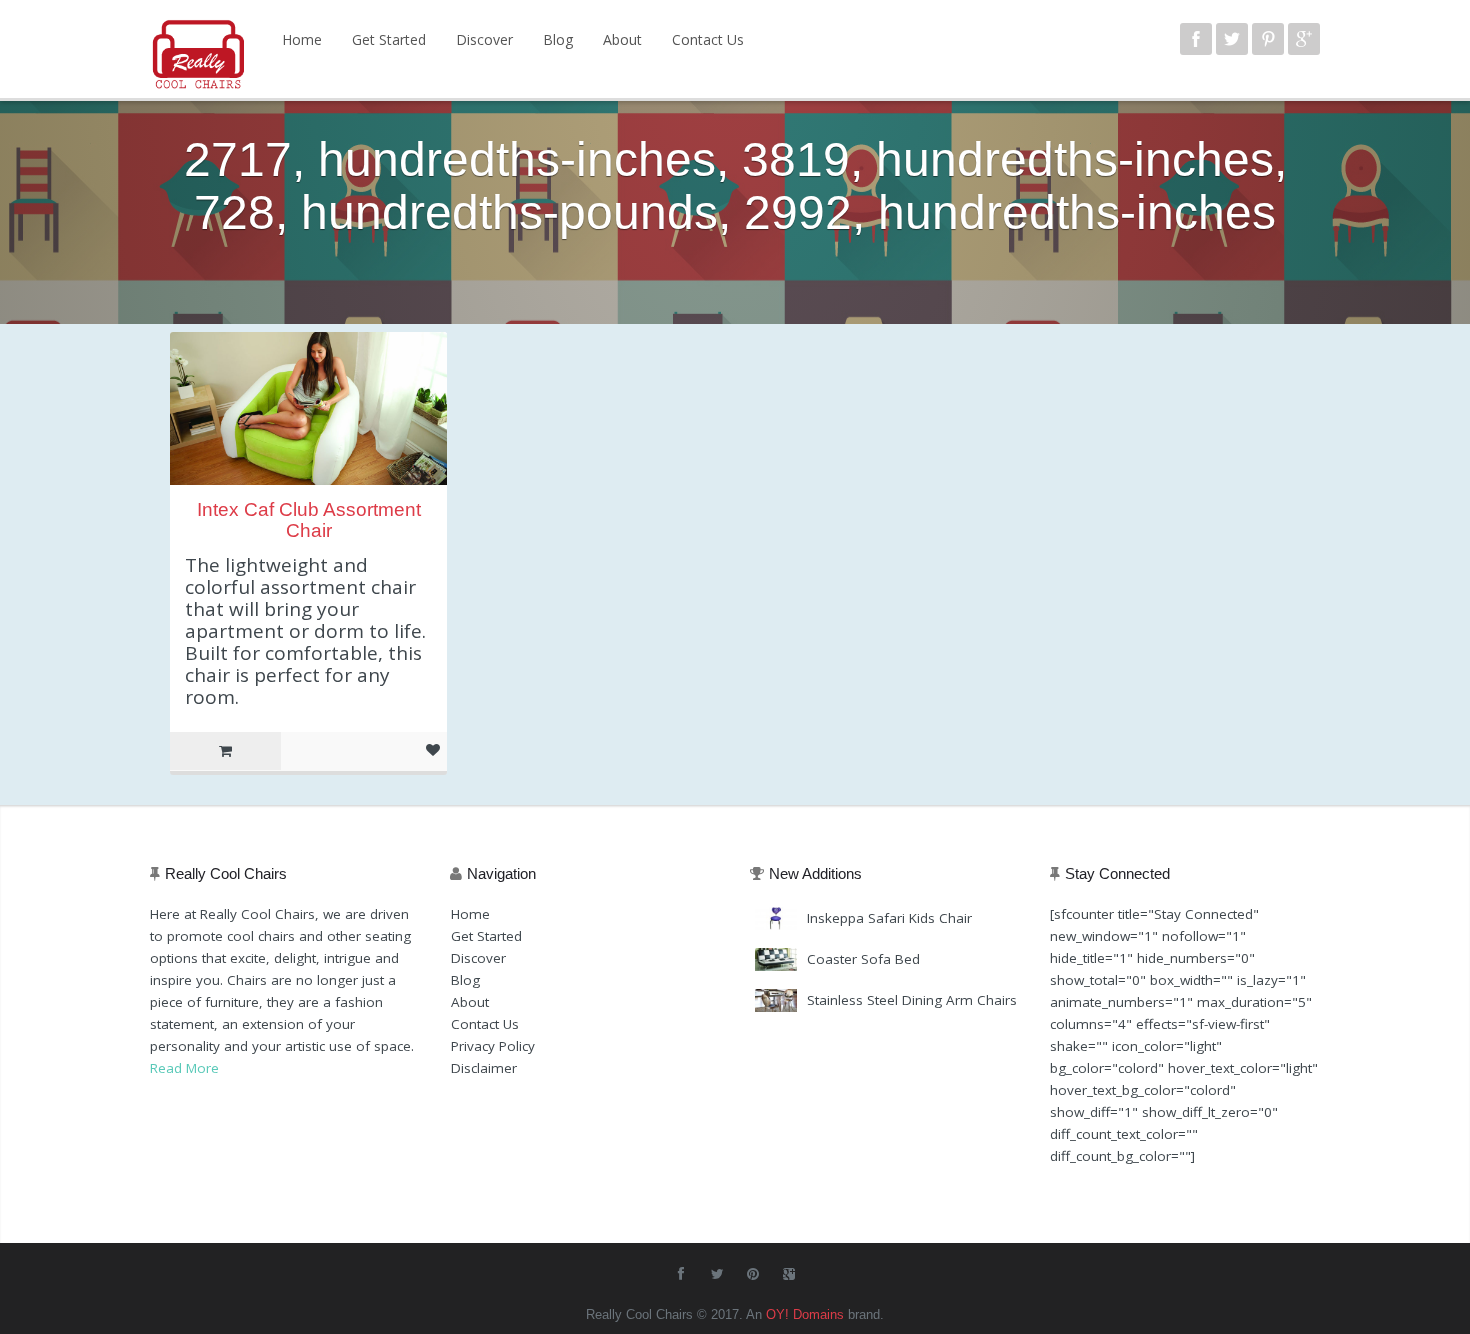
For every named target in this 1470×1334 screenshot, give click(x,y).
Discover (484, 39)
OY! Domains (805, 1314)
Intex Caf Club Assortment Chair (309, 520)
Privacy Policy (493, 1046)
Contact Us (708, 39)
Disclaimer (484, 1068)
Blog (558, 39)
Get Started (389, 39)
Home (302, 39)
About (622, 39)
